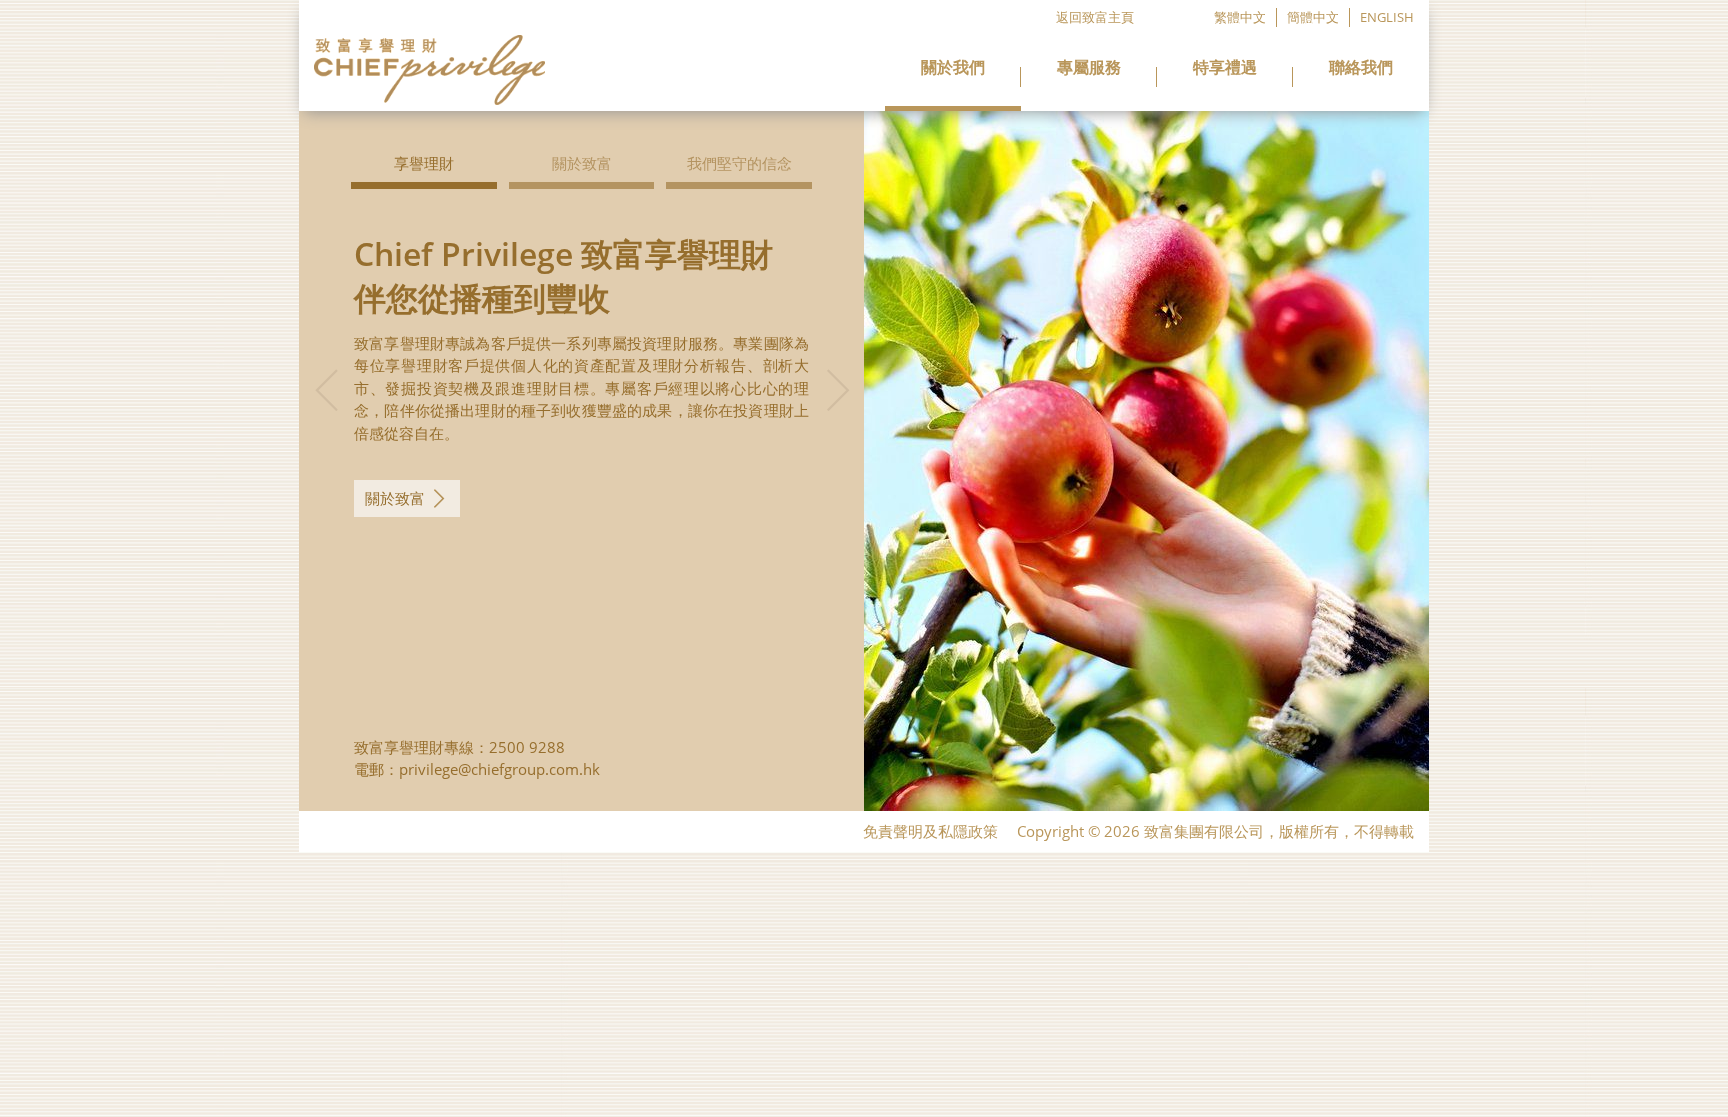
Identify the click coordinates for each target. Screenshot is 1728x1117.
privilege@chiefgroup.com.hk (499, 769)
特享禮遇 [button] (1225, 67)
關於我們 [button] (953, 67)
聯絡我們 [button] (1361, 67)
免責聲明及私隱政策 (930, 831)
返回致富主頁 (1095, 17)
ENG (1387, 17)
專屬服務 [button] (1089, 67)
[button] (326, 416)
